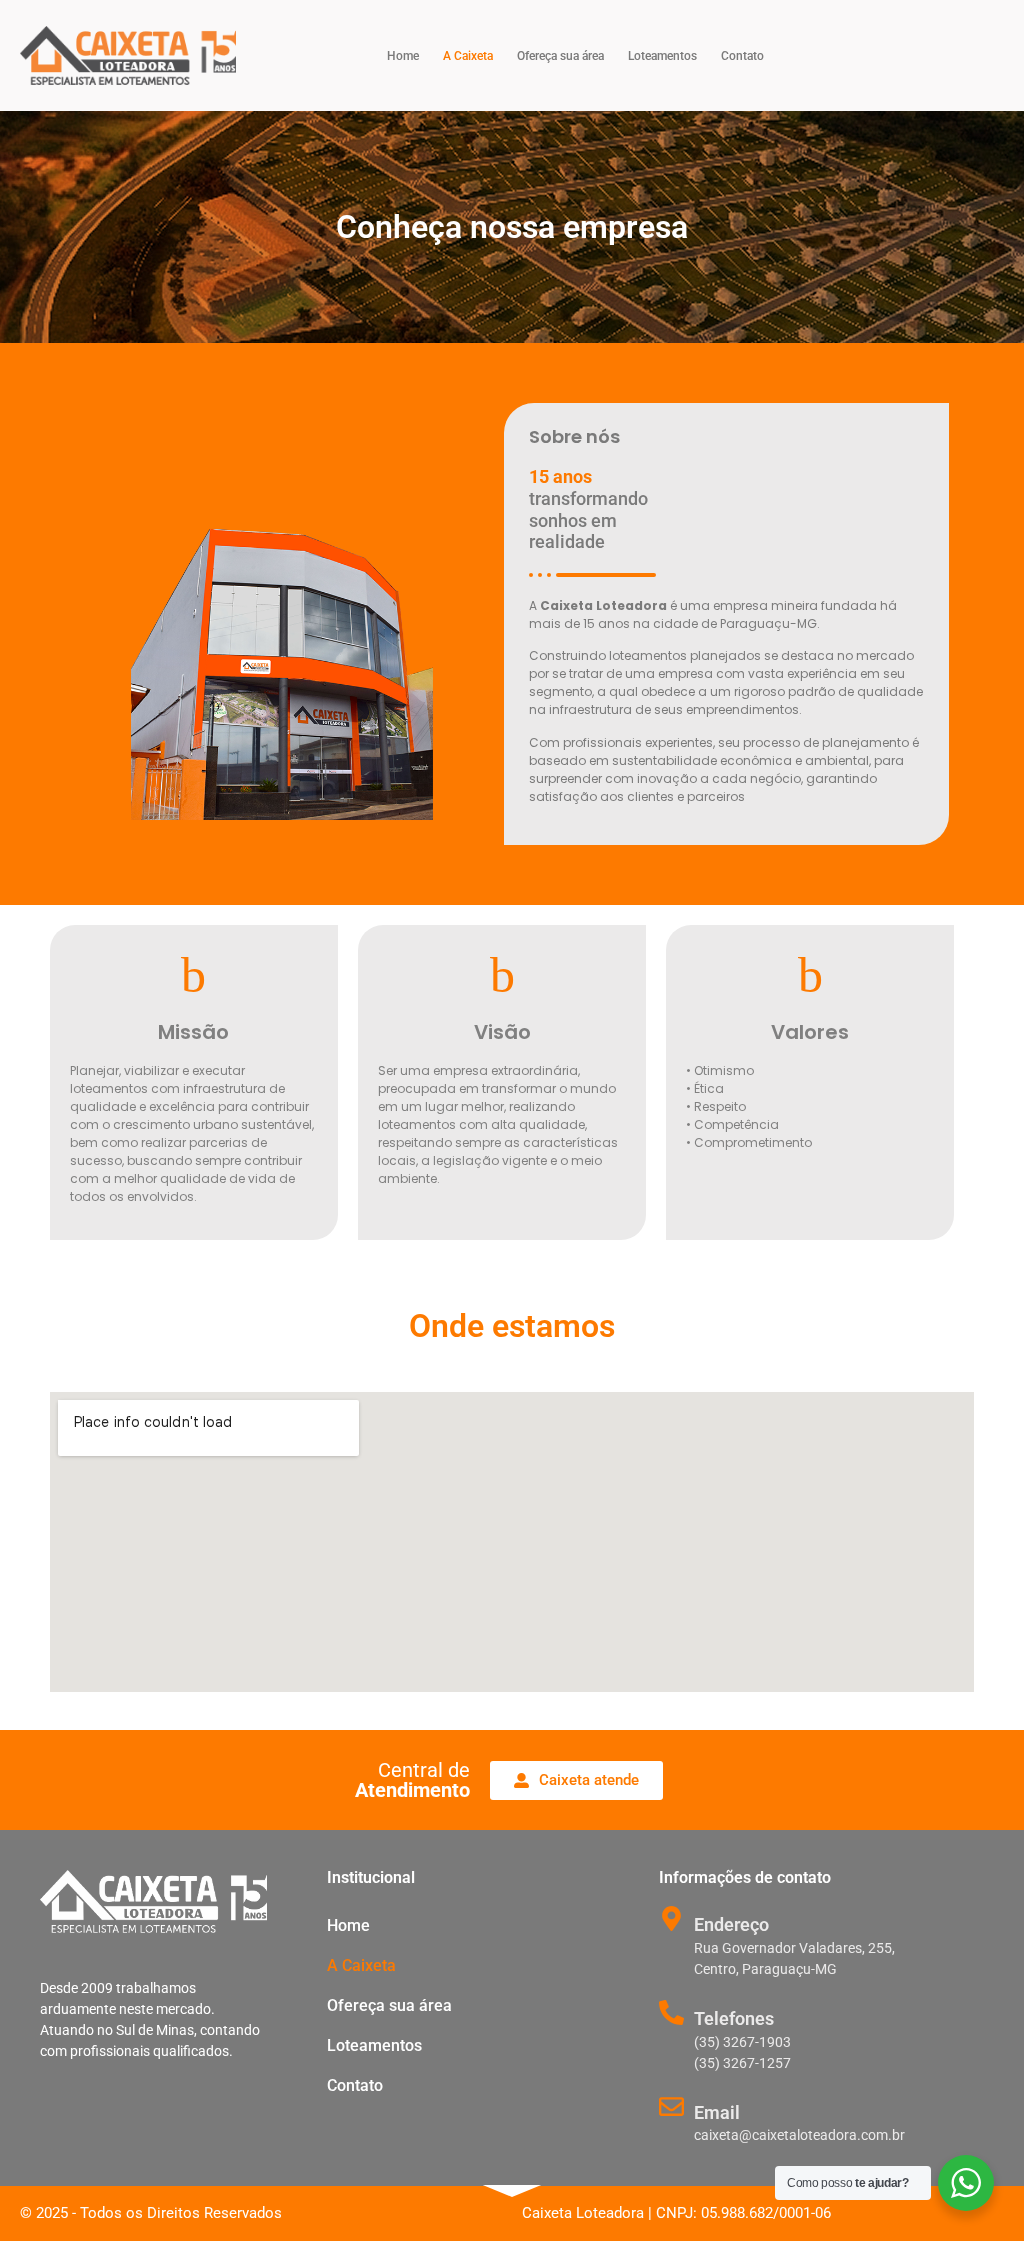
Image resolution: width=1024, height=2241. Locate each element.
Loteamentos (662, 56)
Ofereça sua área (560, 56)
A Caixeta (468, 56)
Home (403, 56)
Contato (742, 56)
